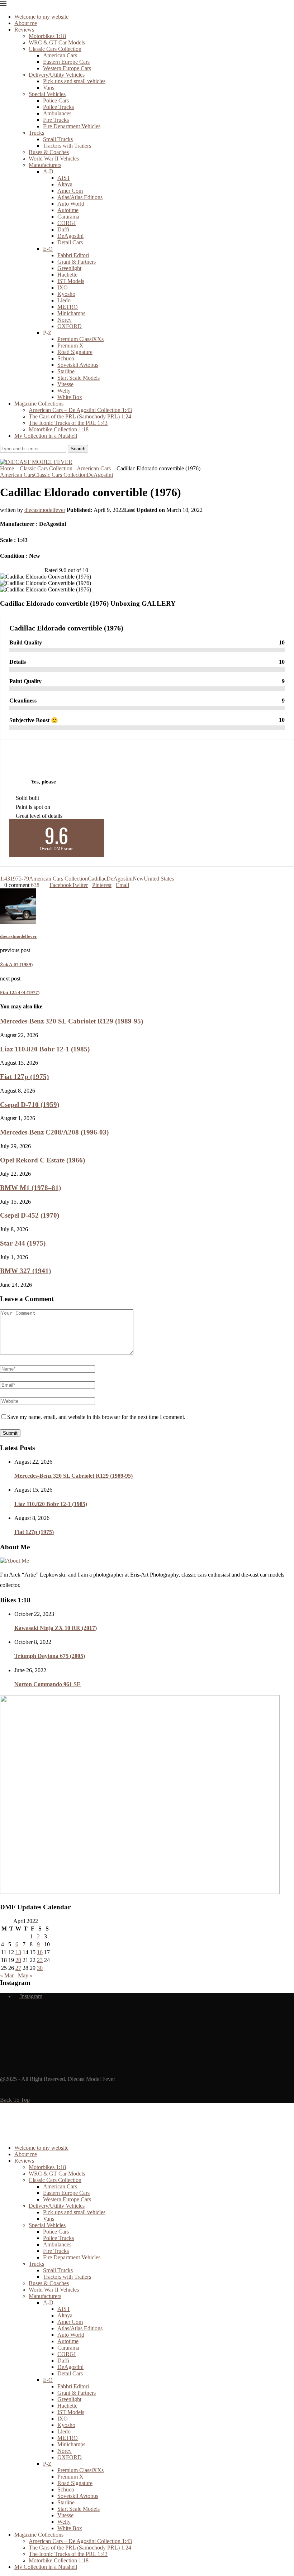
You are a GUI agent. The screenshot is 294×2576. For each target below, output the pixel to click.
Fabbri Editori (73, 255)
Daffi (63, 229)
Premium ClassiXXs (80, 339)
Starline (66, 371)
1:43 (5, 879)
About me (26, 23)
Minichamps (71, 313)
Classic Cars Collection (55, 49)
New (138, 879)
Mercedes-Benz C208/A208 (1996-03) (54, 1132)
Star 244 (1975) (23, 1243)
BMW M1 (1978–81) (30, 1188)
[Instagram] (2, 455)
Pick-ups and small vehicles (74, 81)
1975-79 (20, 879)
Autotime (68, 210)
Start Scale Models (79, 378)
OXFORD (70, 326)
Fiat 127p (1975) (24, 1077)
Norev (65, 320)
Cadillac (97, 879)
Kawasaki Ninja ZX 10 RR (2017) (56, 1628)
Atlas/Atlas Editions (80, 197)
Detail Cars (70, 242)
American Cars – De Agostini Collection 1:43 (80, 410)
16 (40, 1952)
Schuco (66, 358)
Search (78, 449)
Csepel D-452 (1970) (30, 1215)
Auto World (71, 204)
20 (18, 1960)
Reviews (24, 30)
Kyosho (66, 294)
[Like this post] (42, 885)
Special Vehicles (47, 94)
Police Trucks (58, 107)
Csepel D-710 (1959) (30, 1105)
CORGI (67, 223)
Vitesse (65, 384)
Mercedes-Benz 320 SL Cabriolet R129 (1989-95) (72, 1021)
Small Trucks (58, 139)
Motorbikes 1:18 (47, 36)
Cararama (68, 217)
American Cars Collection (58, 879)
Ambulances (57, 113)
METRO (68, 307)
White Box (70, 397)
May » (25, 1975)
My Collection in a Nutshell (46, 436)
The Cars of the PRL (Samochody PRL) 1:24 (80, 416)
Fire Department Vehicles (72, 126)
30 (40, 1968)
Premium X (70, 346)
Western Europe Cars (67, 68)
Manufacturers (45, 165)
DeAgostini (70, 236)
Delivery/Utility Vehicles (57, 75)
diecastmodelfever (45, 510)
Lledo (64, 300)
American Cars (60, 55)
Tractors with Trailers (67, 146)
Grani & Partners (77, 262)
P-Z (47, 333)
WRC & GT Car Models (57, 42)
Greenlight (69, 268)
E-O (48, 249)
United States (159, 879)
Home (7, 468)
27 (18, 1968)
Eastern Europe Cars (66, 62)
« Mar (7, 1975)
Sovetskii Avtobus (78, 365)
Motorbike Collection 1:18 (59, 429)
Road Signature (75, 352)
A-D (48, 171)
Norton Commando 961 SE (48, 1684)
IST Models (71, 281)
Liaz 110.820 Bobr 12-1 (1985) (45, 1049)
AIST (64, 178)
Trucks (36, 133)
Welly (64, 391)
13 (18, 1952)
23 (40, 1960)
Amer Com (70, 191)
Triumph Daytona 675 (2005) (50, 1656)
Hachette (67, 275)
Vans (49, 88)
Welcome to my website (41, 17)
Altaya (65, 184)
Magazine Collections (39, 404)
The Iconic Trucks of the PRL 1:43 (68, 423)
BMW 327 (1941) (25, 1271)
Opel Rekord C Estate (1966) (42, 1160)
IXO (63, 287)
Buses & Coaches (49, 152)
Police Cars (56, 100)
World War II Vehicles (54, 159)
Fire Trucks (56, 120)
